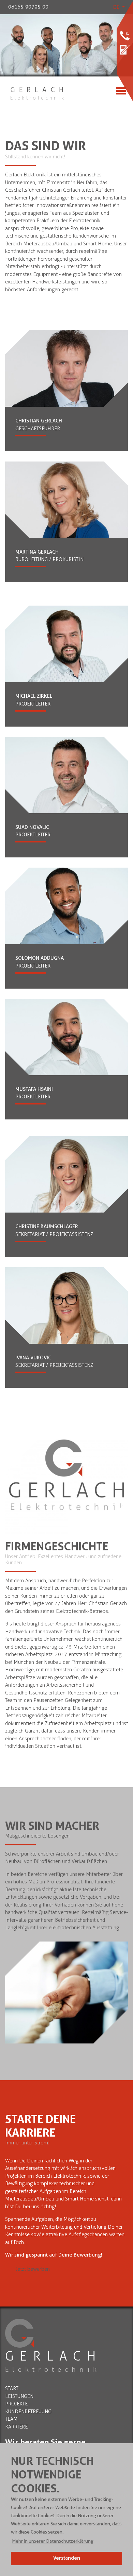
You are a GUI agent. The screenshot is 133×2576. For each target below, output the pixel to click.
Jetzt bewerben (33, 2269)
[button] (53, 2541)
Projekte (16, 2404)
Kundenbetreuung (28, 2412)
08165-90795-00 (28, 7)
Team (11, 2419)
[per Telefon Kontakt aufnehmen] (125, 36)
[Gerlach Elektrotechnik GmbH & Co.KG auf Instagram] (125, 66)
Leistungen (19, 2396)
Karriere (16, 2427)
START (12, 2388)
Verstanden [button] (67, 2558)
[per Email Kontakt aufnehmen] (125, 50)
